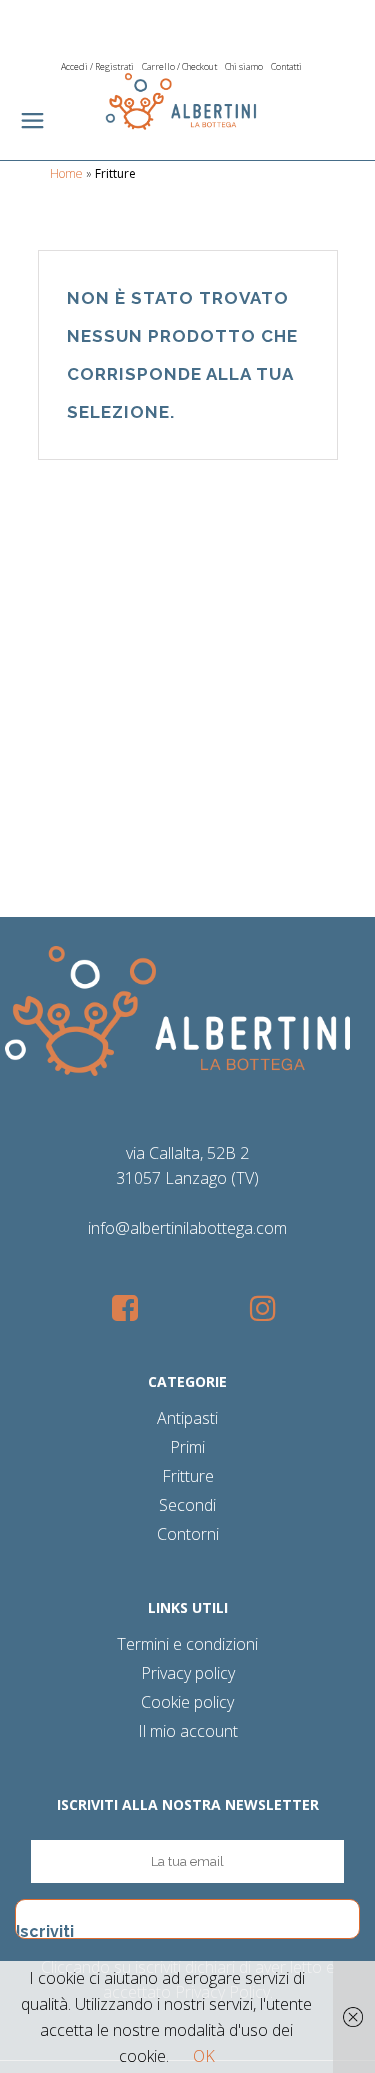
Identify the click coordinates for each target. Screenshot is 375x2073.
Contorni (188, 1534)
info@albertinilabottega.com (187, 1228)
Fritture (188, 1476)
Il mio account (188, 1731)
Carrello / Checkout (179, 66)
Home (66, 173)
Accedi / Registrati (97, 66)
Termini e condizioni (187, 1644)
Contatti (286, 66)
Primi (187, 1447)
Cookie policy (187, 1702)
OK (204, 2056)
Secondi (187, 1505)
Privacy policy (188, 1673)
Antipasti (187, 1418)
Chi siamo (244, 66)
